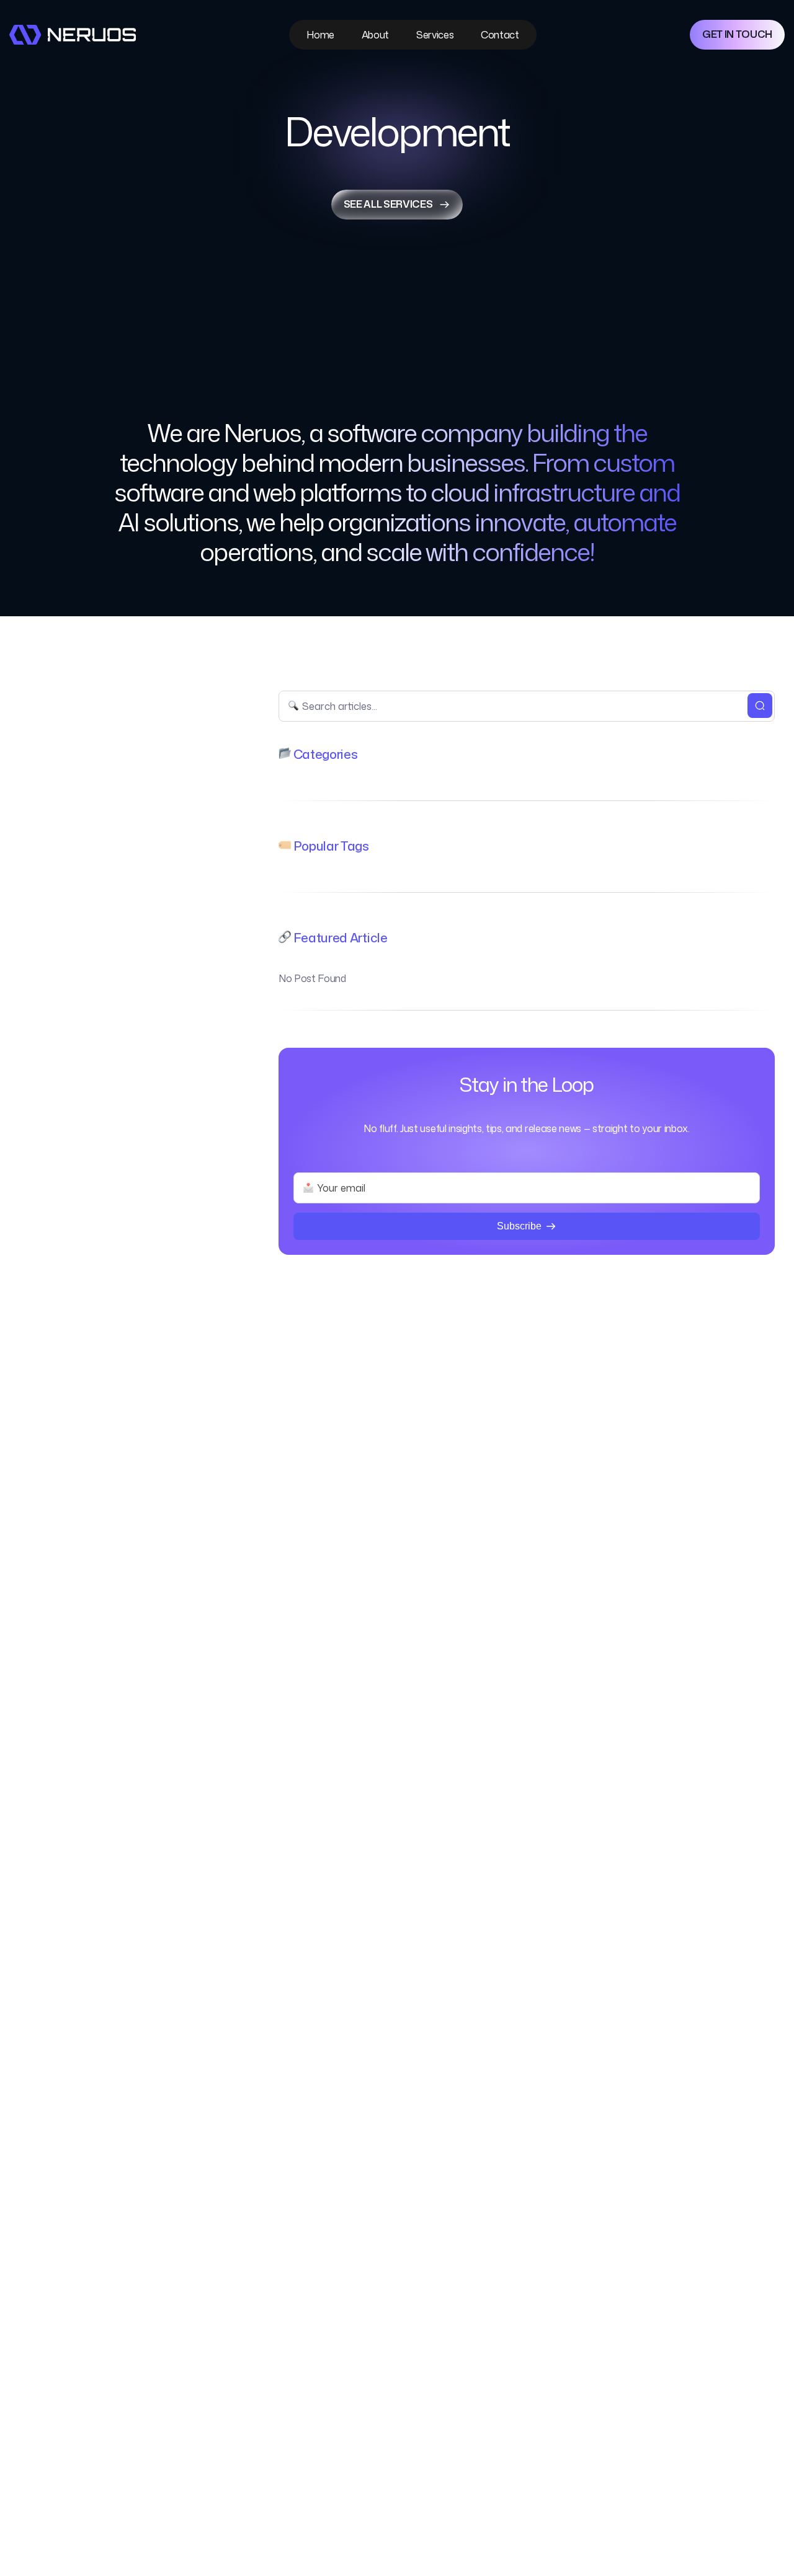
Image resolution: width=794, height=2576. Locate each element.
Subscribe (519, 1226)
